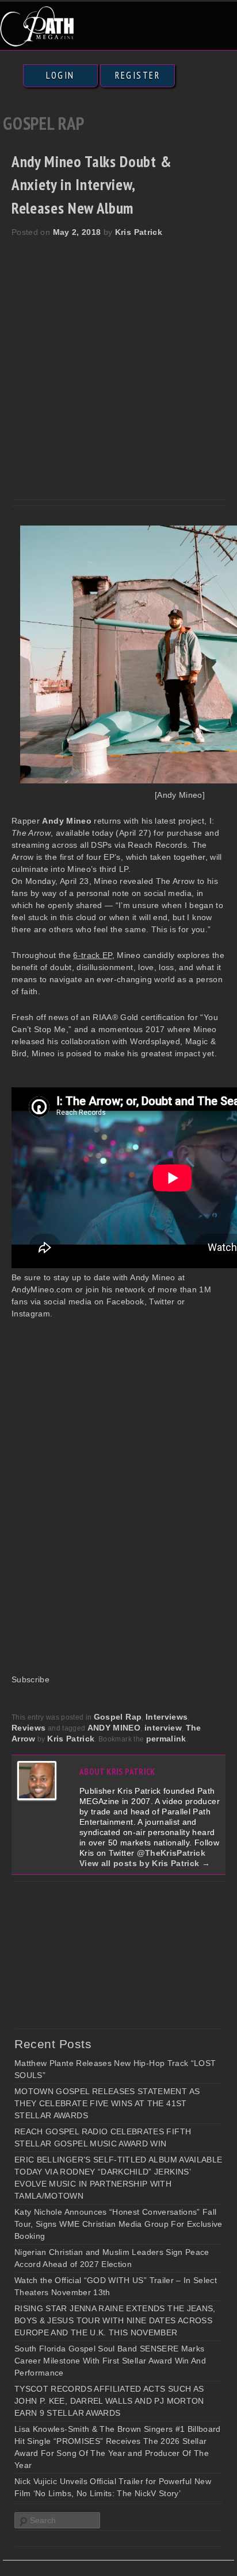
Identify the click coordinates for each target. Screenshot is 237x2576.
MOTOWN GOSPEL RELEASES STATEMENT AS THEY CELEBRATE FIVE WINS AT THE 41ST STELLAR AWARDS (107, 2103)
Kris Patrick (139, 232)
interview (163, 1728)
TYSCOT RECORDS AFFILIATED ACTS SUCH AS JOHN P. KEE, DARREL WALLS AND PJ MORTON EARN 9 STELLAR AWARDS (109, 2401)
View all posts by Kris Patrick (145, 1863)
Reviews (28, 1728)
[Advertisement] (118, 362)
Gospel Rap (118, 1717)
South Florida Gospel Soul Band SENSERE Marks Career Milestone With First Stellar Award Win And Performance (110, 2361)
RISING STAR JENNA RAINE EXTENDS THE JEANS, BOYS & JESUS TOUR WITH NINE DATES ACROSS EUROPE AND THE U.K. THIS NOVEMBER (115, 2320)
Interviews (167, 1717)
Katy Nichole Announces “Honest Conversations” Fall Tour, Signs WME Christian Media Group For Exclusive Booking (118, 2224)
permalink (166, 1739)
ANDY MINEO (114, 1728)
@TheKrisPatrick (171, 1853)
